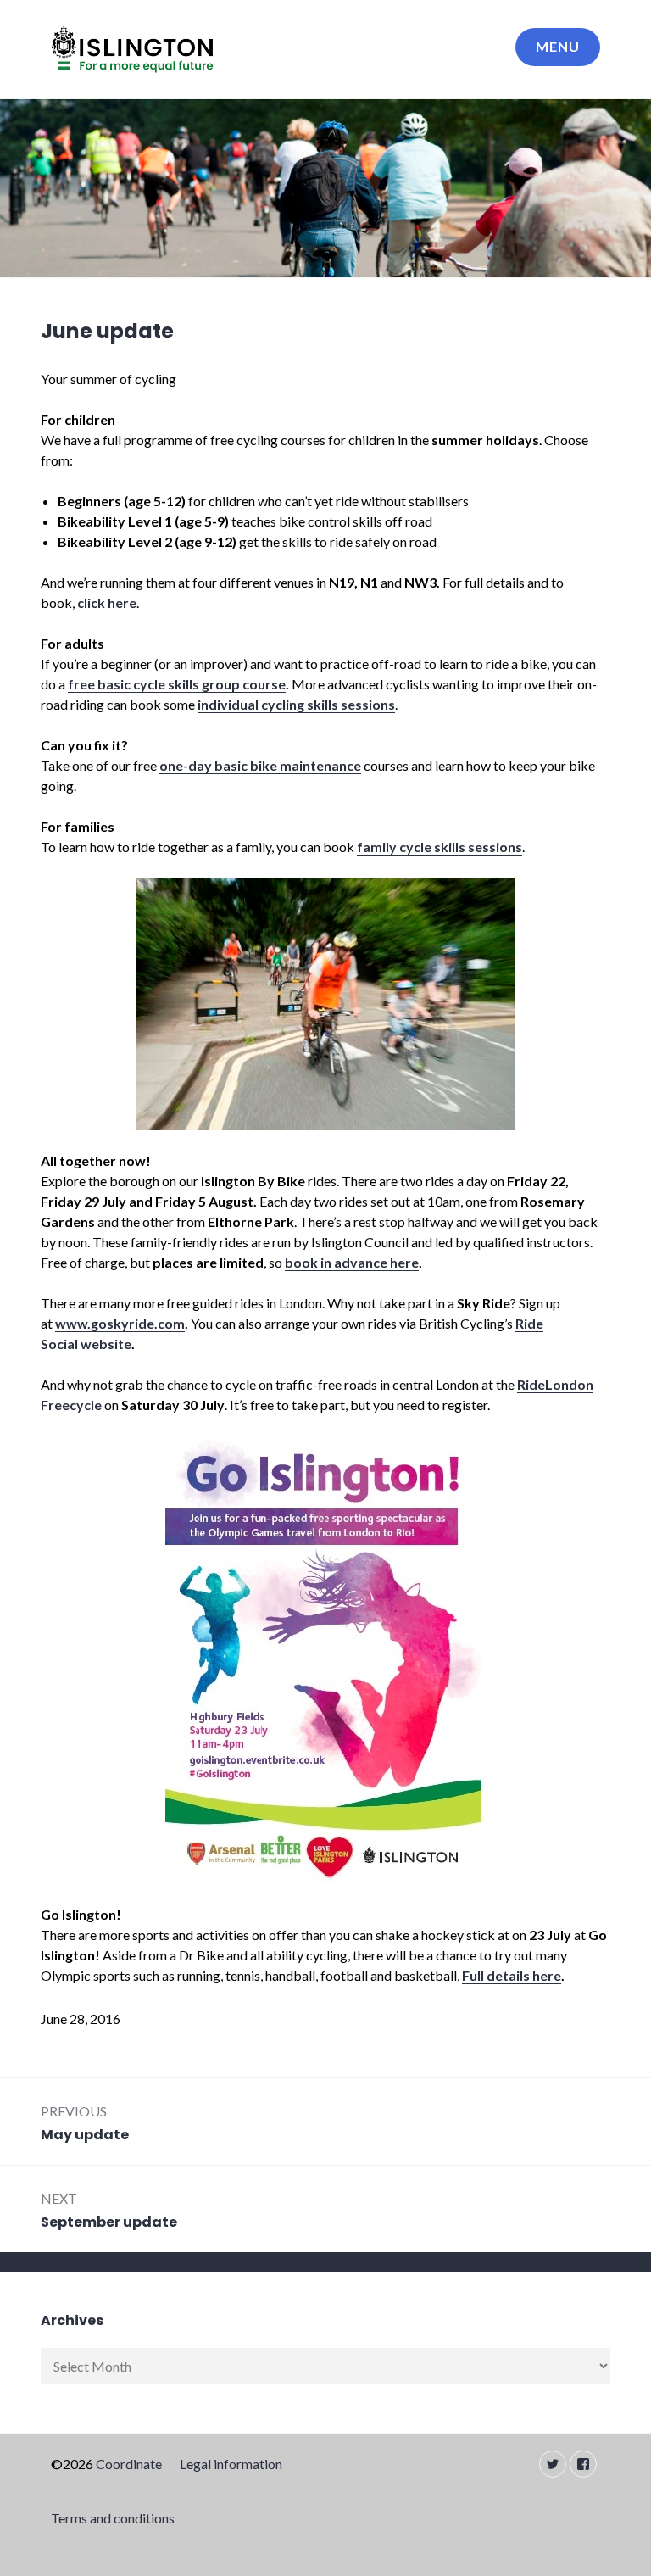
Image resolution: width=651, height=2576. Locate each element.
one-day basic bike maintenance (260, 765)
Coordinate (129, 2464)
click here (107, 602)
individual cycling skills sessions (296, 704)
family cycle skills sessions (440, 847)
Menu (558, 46)
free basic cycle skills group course (177, 684)
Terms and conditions (113, 2518)
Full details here (512, 1975)
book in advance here (352, 1262)
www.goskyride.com (120, 1323)
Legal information (231, 2464)
